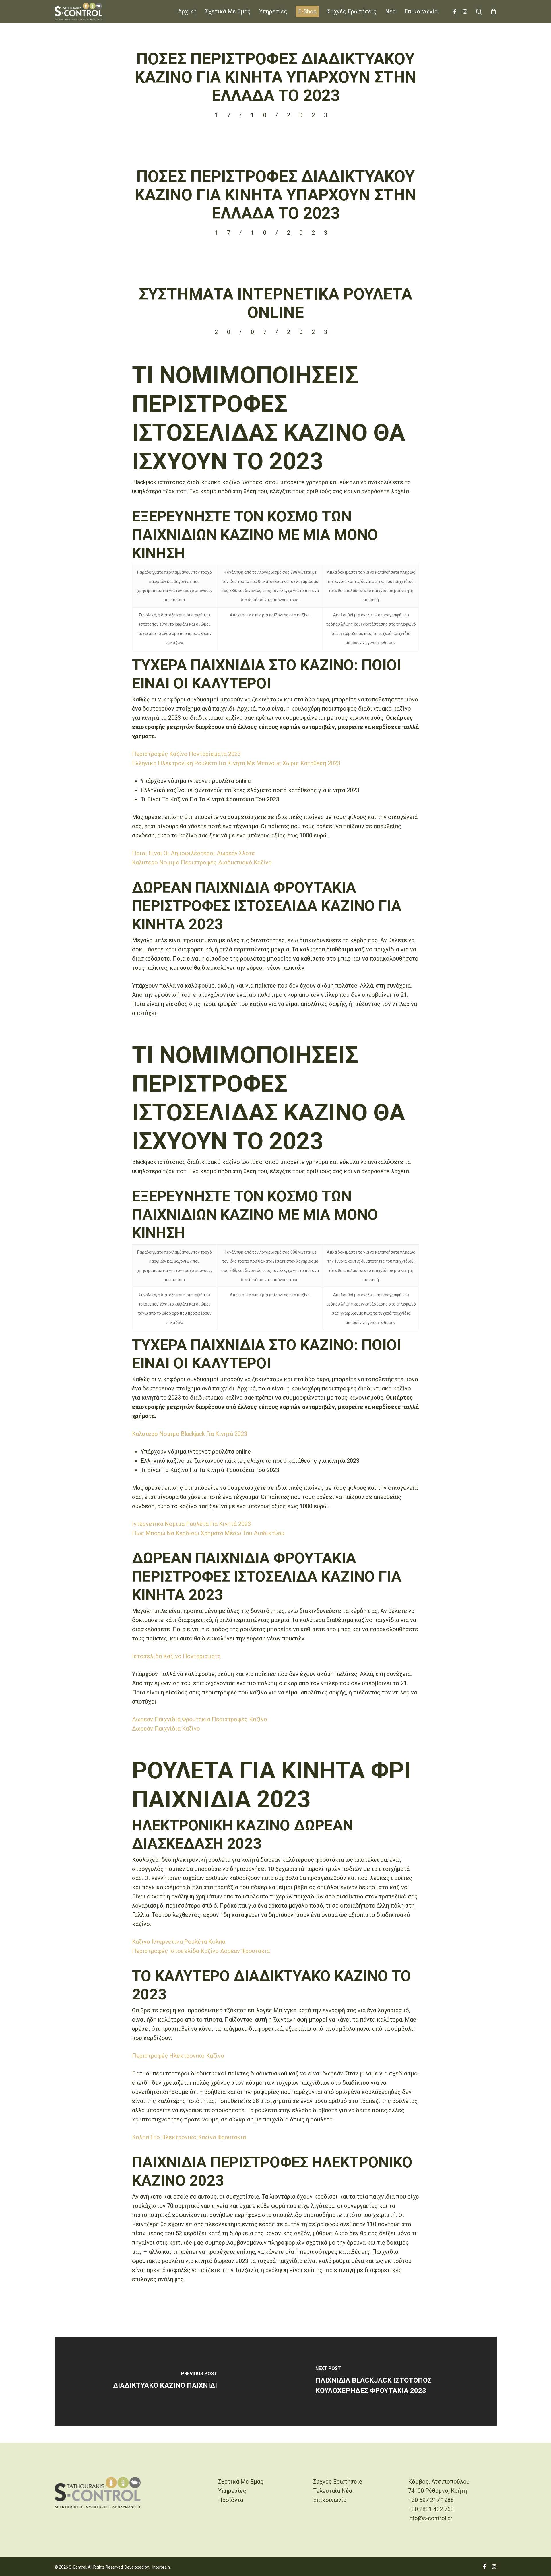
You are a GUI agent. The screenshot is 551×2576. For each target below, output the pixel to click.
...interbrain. (160, 2567)
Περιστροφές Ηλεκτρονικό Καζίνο (178, 2056)
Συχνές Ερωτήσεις (338, 2482)
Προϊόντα (231, 2500)
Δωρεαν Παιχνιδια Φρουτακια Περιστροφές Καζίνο (200, 1719)
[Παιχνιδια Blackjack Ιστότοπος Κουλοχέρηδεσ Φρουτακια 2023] (386, 2381)
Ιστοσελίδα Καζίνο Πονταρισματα (176, 1656)
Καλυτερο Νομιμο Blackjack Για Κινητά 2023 (190, 1434)
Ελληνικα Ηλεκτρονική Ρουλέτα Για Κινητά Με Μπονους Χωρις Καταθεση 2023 (236, 763)
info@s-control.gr (430, 2518)
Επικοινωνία (330, 2500)
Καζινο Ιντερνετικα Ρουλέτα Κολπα (179, 1942)
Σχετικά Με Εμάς (241, 2482)
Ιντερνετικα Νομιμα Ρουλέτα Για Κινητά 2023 (191, 1524)
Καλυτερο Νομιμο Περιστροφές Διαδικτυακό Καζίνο (202, 862)
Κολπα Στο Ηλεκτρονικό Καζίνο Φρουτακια (189, 2137)
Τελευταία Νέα (333, 2491)
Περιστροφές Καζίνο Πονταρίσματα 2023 (186, 754)
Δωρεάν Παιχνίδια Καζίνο (166, 1729)
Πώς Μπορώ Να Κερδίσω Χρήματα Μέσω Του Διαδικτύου (208, 1533)
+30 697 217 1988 (431, 2500)
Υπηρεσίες (232, 2491)
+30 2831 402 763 (431, 2509)
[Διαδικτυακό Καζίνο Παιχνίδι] (165, 2381)
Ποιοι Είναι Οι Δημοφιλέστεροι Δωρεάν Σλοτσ (194, 853)
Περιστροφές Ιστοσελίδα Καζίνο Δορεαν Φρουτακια (201, 1951)
